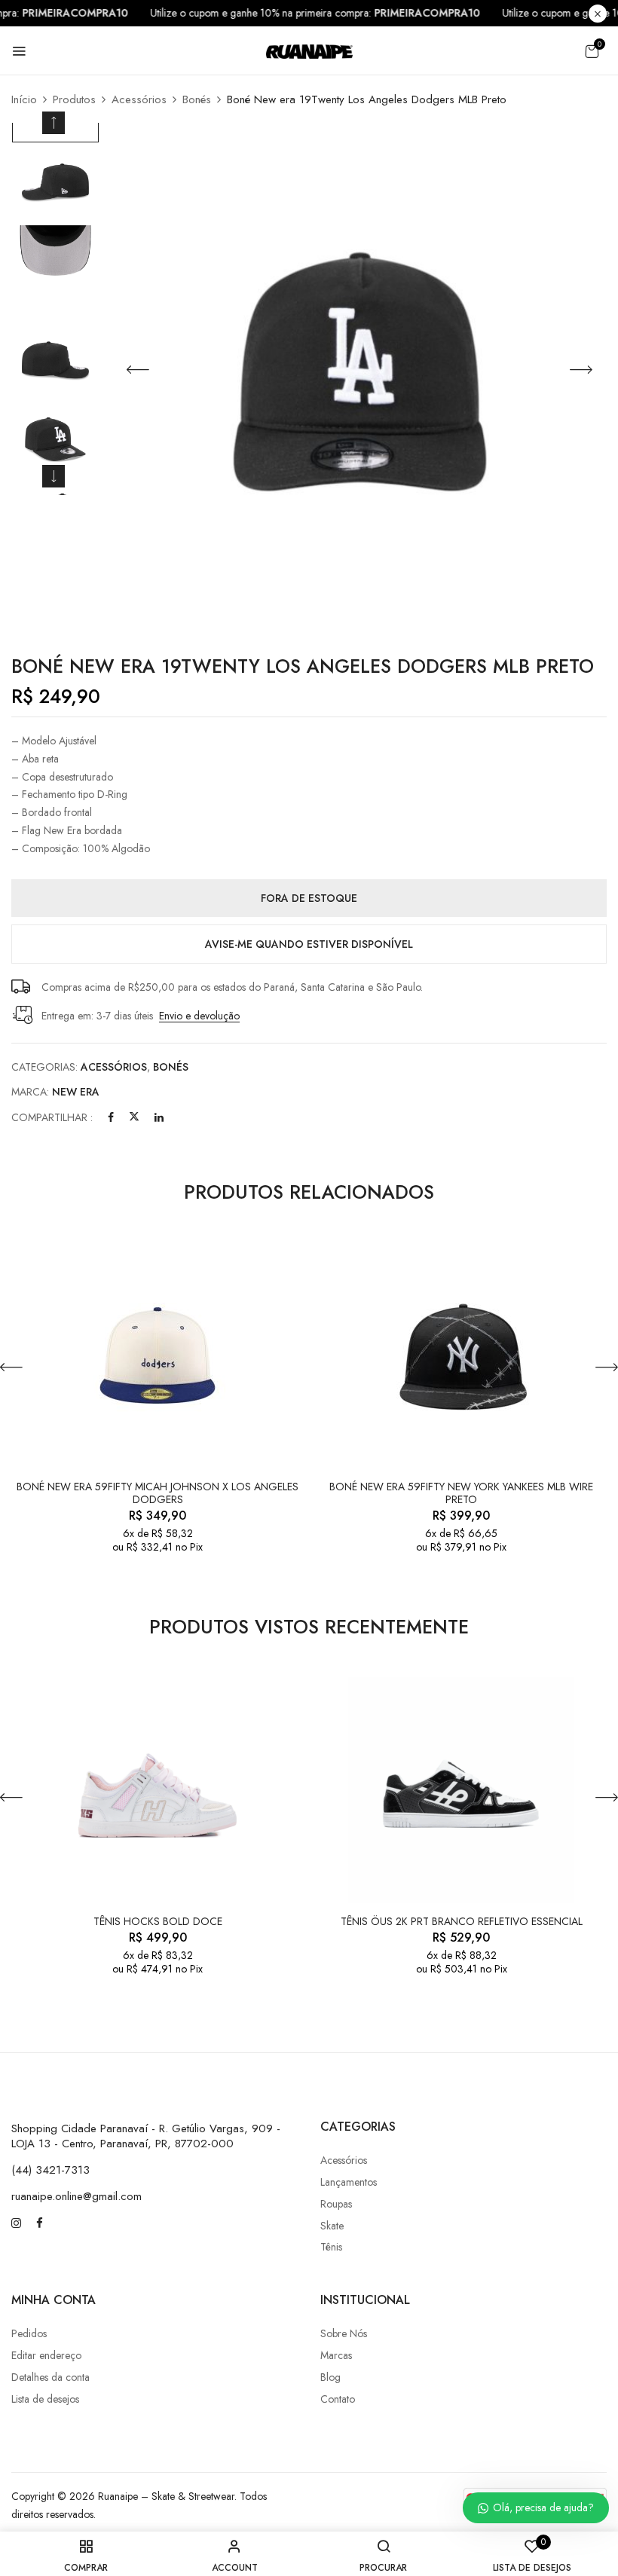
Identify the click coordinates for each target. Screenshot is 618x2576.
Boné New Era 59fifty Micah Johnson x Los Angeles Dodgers (158, 1493)
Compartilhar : (52, 1117)
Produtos (74, 99)
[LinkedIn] (159, 1117)
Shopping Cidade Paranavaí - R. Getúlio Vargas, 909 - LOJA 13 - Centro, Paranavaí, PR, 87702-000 (146, 2136)
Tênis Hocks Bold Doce (158, 1922)
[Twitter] (134, 1117)
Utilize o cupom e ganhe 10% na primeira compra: (333, 13)
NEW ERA (76, 1092)
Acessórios (139, 99)
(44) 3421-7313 (50, 2170)
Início (24, 99)
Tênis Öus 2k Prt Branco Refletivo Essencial (462, 1922)
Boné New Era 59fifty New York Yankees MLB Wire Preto (461, 1493)
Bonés (197, 99)
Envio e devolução (199, 1016)
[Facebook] (111, 1117)
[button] (592, 51)
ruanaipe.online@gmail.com (76, 2196)
